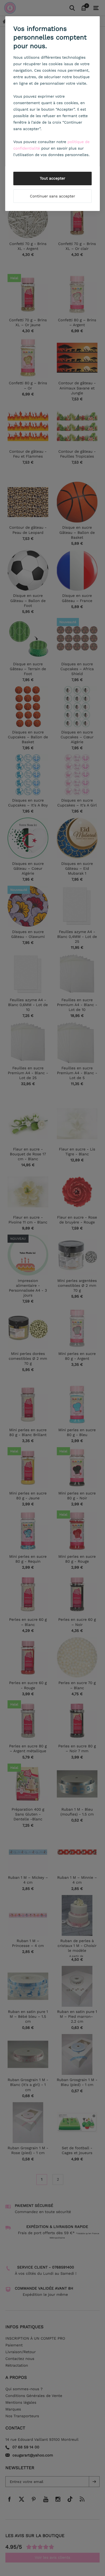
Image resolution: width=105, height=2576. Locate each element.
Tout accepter (53, 178)
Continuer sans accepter (52, 196)
